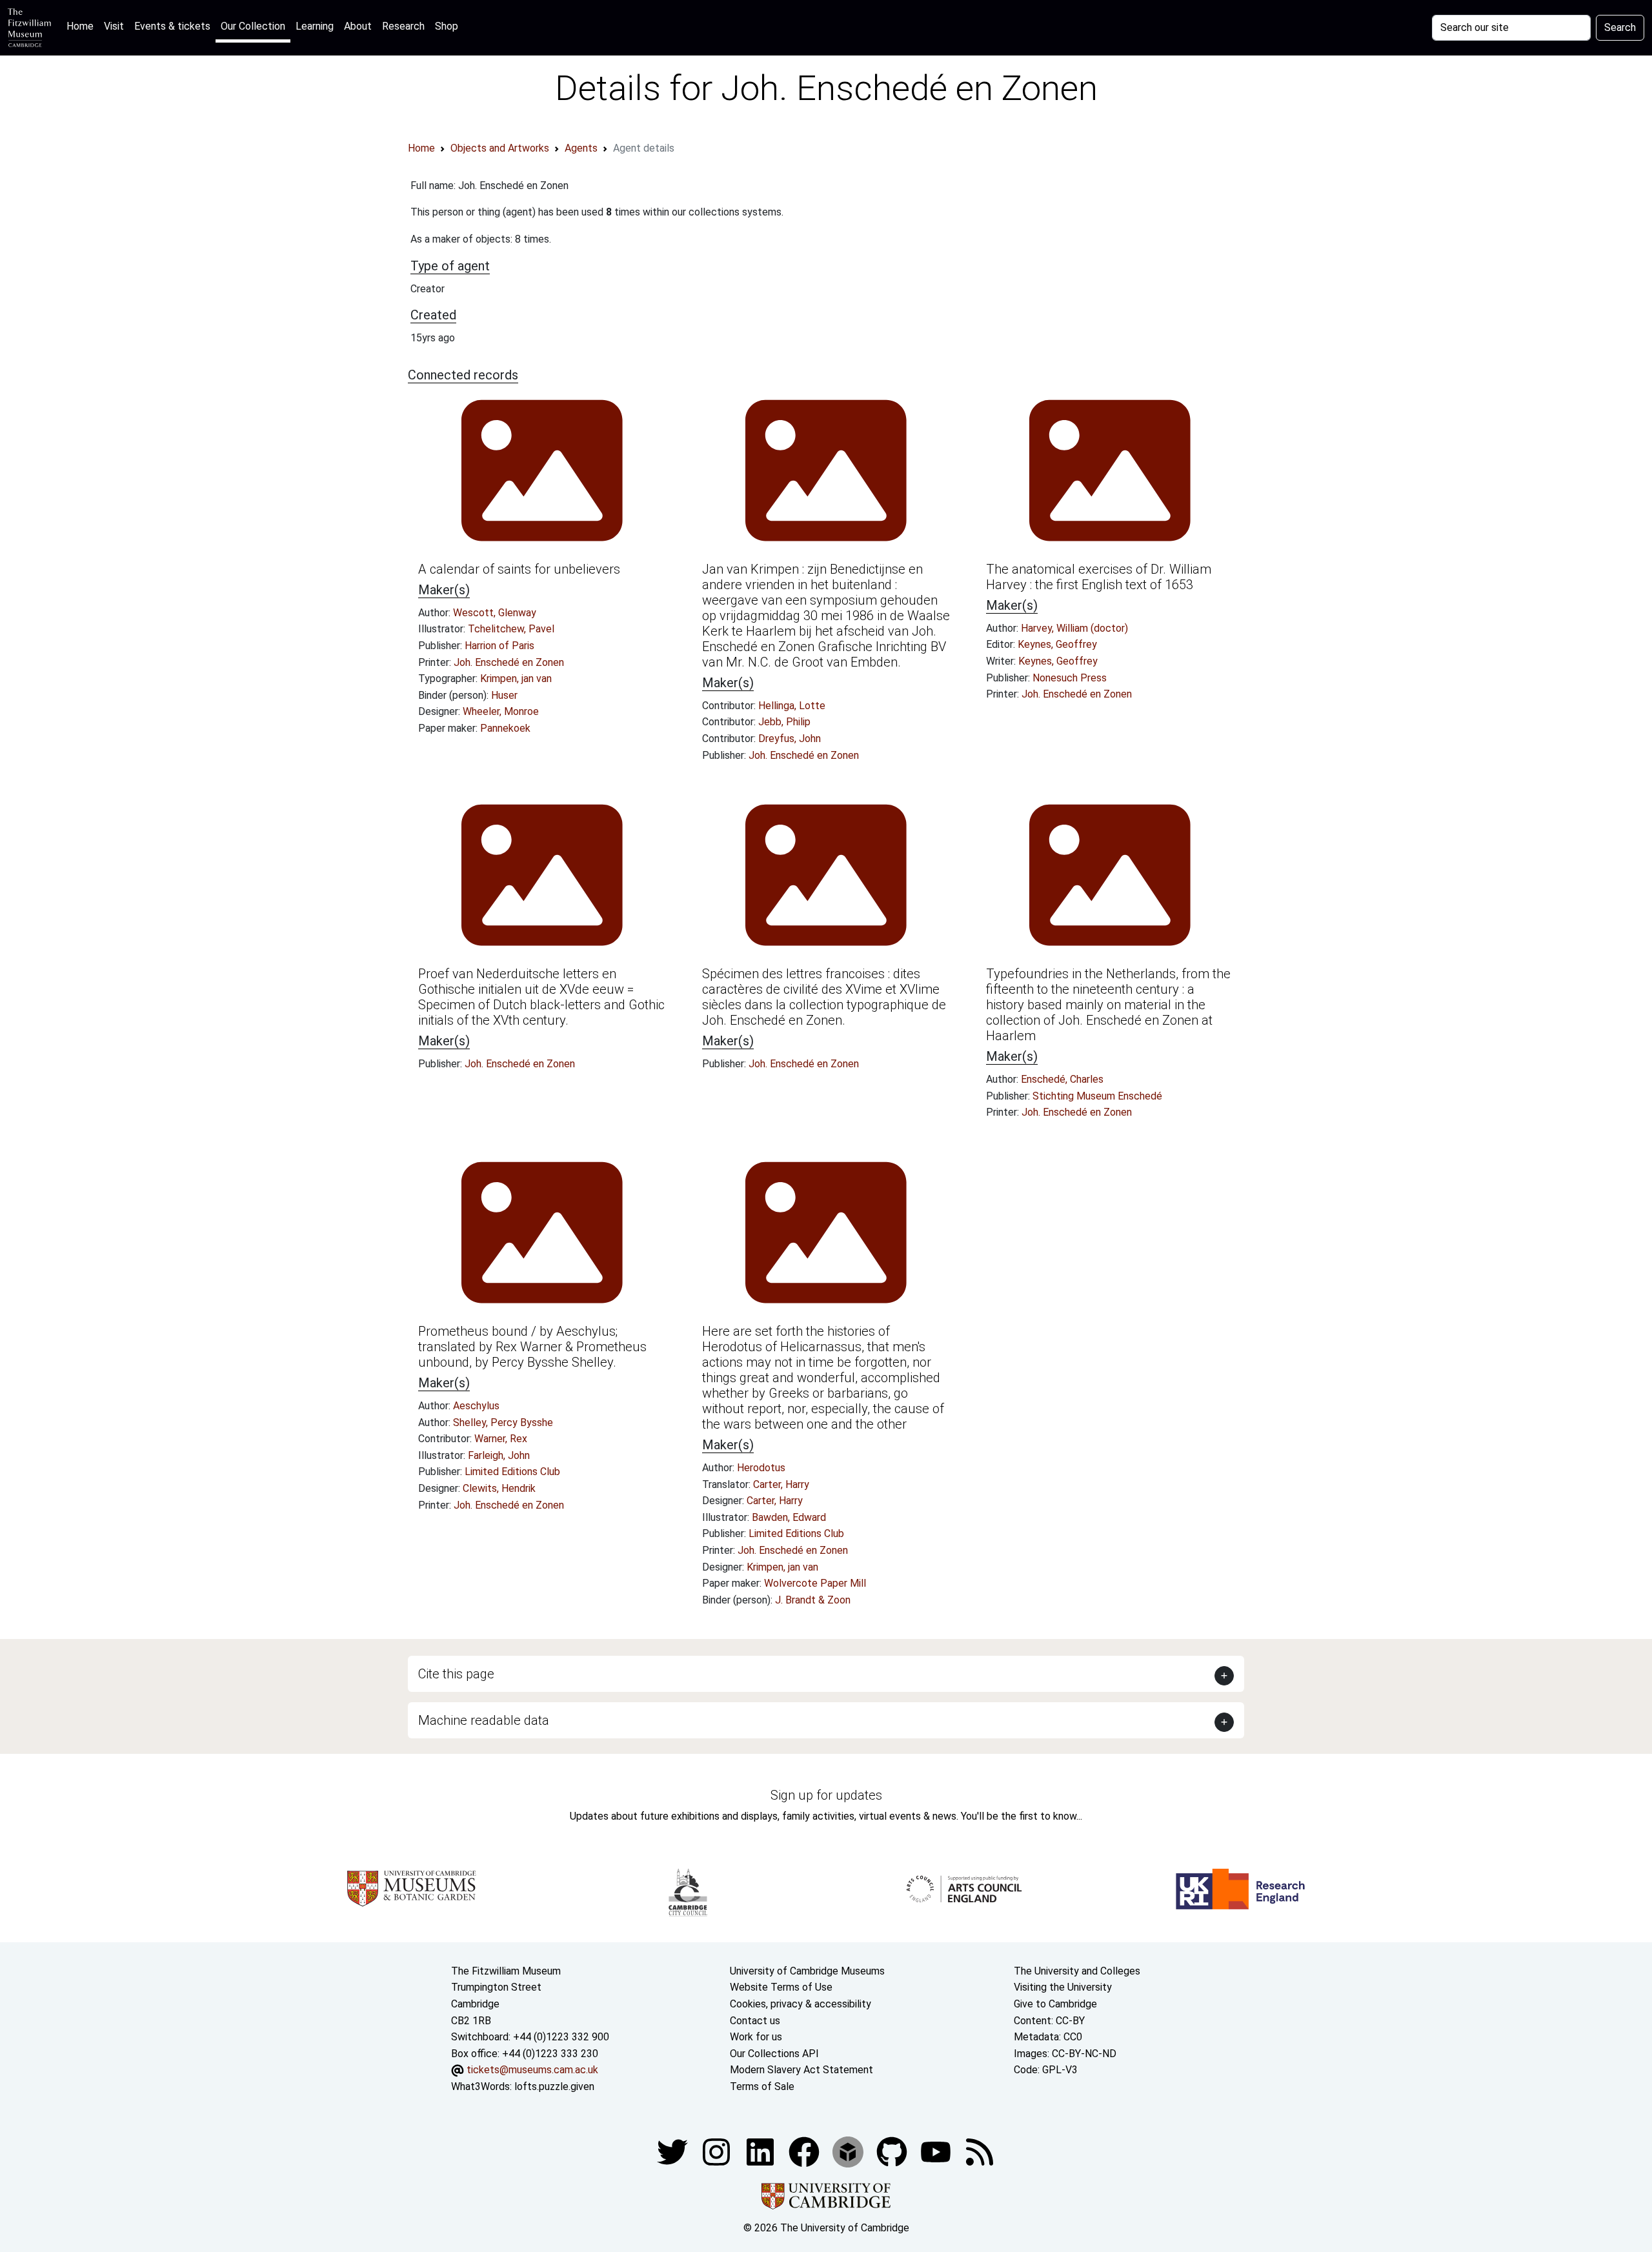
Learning (315, 26)
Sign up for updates (826, 1795)
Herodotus (761, 1468)
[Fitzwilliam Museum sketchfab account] (849, 2151)
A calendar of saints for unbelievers (519, 569)
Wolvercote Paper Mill (815, 1583)
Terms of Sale (762, 2086)
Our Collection (253, 26)
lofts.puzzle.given (554, 2086)
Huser (504, 695)
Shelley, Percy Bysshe (503, 1423)
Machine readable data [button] (484, 1720)
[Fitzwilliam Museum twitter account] (674, 2151)
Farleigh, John (499, 1455)
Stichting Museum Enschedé (1097, 1096)
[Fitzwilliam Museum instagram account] (718, 2151)
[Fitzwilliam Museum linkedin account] (805, 2151)
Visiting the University (1063, 1987)
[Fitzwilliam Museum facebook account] (761, 2151)
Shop (447, 26)
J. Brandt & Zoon (813, 1600)
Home (83, 26)
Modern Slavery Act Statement (801, 2070)
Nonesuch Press (1070, 678)
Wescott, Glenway (495, 613)
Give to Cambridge (1055, 2004)
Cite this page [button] (456, 1674)
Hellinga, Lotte (792, 706)
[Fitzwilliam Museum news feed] (980, 2151)
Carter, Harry (781, 1484)
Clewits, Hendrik (499, 1488)
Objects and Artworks (500, 148)
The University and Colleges (1077, 1971)
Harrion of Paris (499, 646)
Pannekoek (505, 728)
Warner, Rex (501, 1439)
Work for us (756, 2037)
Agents (581, 148)
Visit (114, 26)
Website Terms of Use (781, 1987)
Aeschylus (476, 1406)
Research (403, 26)
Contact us (755, 2021)
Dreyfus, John (790, 739)
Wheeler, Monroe (501, 711)
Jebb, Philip (784, 722)
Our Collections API (774, 2054)
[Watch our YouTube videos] (937, 2151)
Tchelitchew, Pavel (511, 629)
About (358, 26)
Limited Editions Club (512, 1472)
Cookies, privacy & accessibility (801, 2004)
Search (1620, 27)
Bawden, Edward (789, 1517)
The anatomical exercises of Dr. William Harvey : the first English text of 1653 (1099, 577)
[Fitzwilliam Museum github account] (893, 2151)
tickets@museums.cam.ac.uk (532, 2070)
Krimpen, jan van (516, 679)
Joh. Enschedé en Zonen (509, 662)
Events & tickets (172, 26)
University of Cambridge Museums (807, 1971)
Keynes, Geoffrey (1057, 644)
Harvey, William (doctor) (1074, 628)
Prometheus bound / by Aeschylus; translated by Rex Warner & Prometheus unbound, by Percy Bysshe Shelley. (532, 1347)
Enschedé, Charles (1062, 1079)
